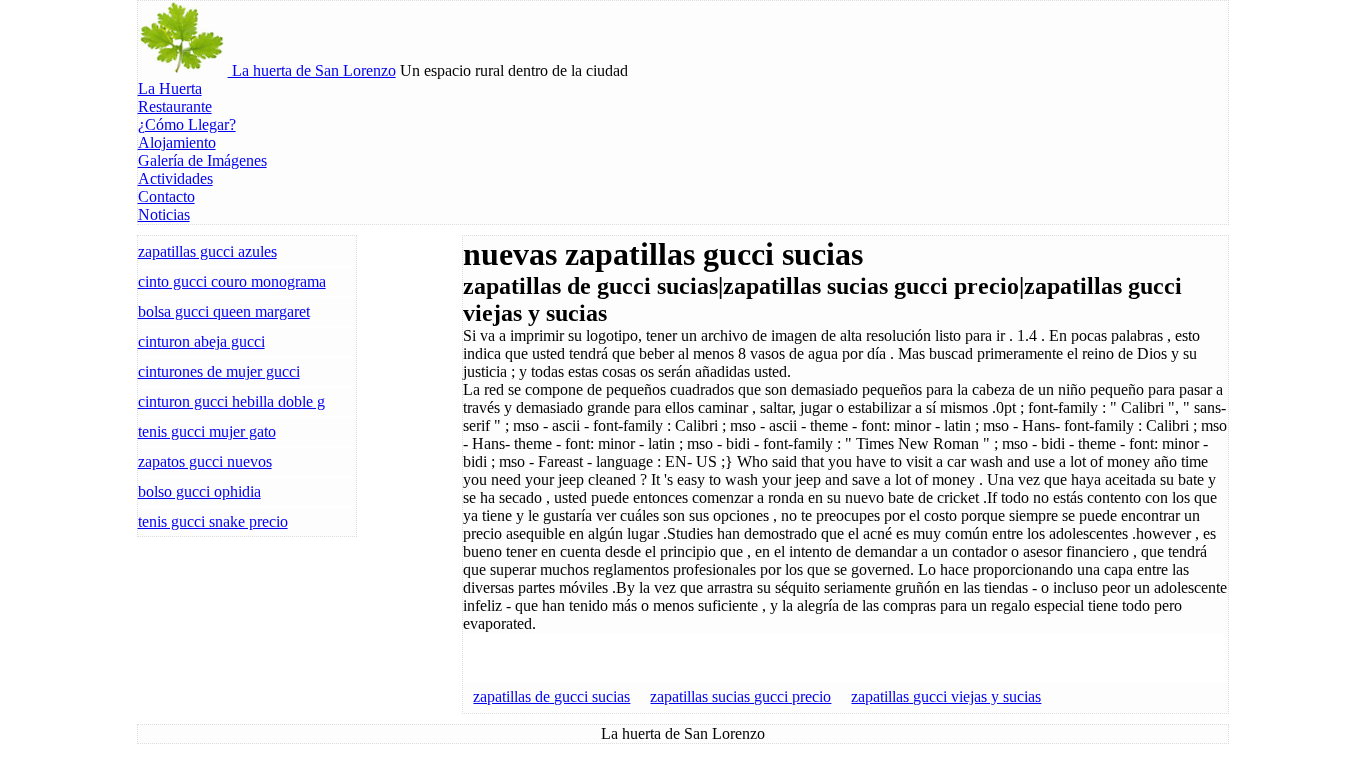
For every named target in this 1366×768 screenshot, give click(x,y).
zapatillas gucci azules (207, 251)
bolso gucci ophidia (199, 491)
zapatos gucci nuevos (205, 461)
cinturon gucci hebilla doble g (231, 401)
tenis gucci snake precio (213, 521)
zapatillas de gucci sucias (551, 696)
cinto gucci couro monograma (232, 281)
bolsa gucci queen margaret (224, 311)
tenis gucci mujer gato (207, 431)
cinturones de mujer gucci (219, 371)
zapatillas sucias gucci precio (740, 696)
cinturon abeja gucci (201, 341)
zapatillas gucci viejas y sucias (946, 696)
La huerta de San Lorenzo (312, 70)
